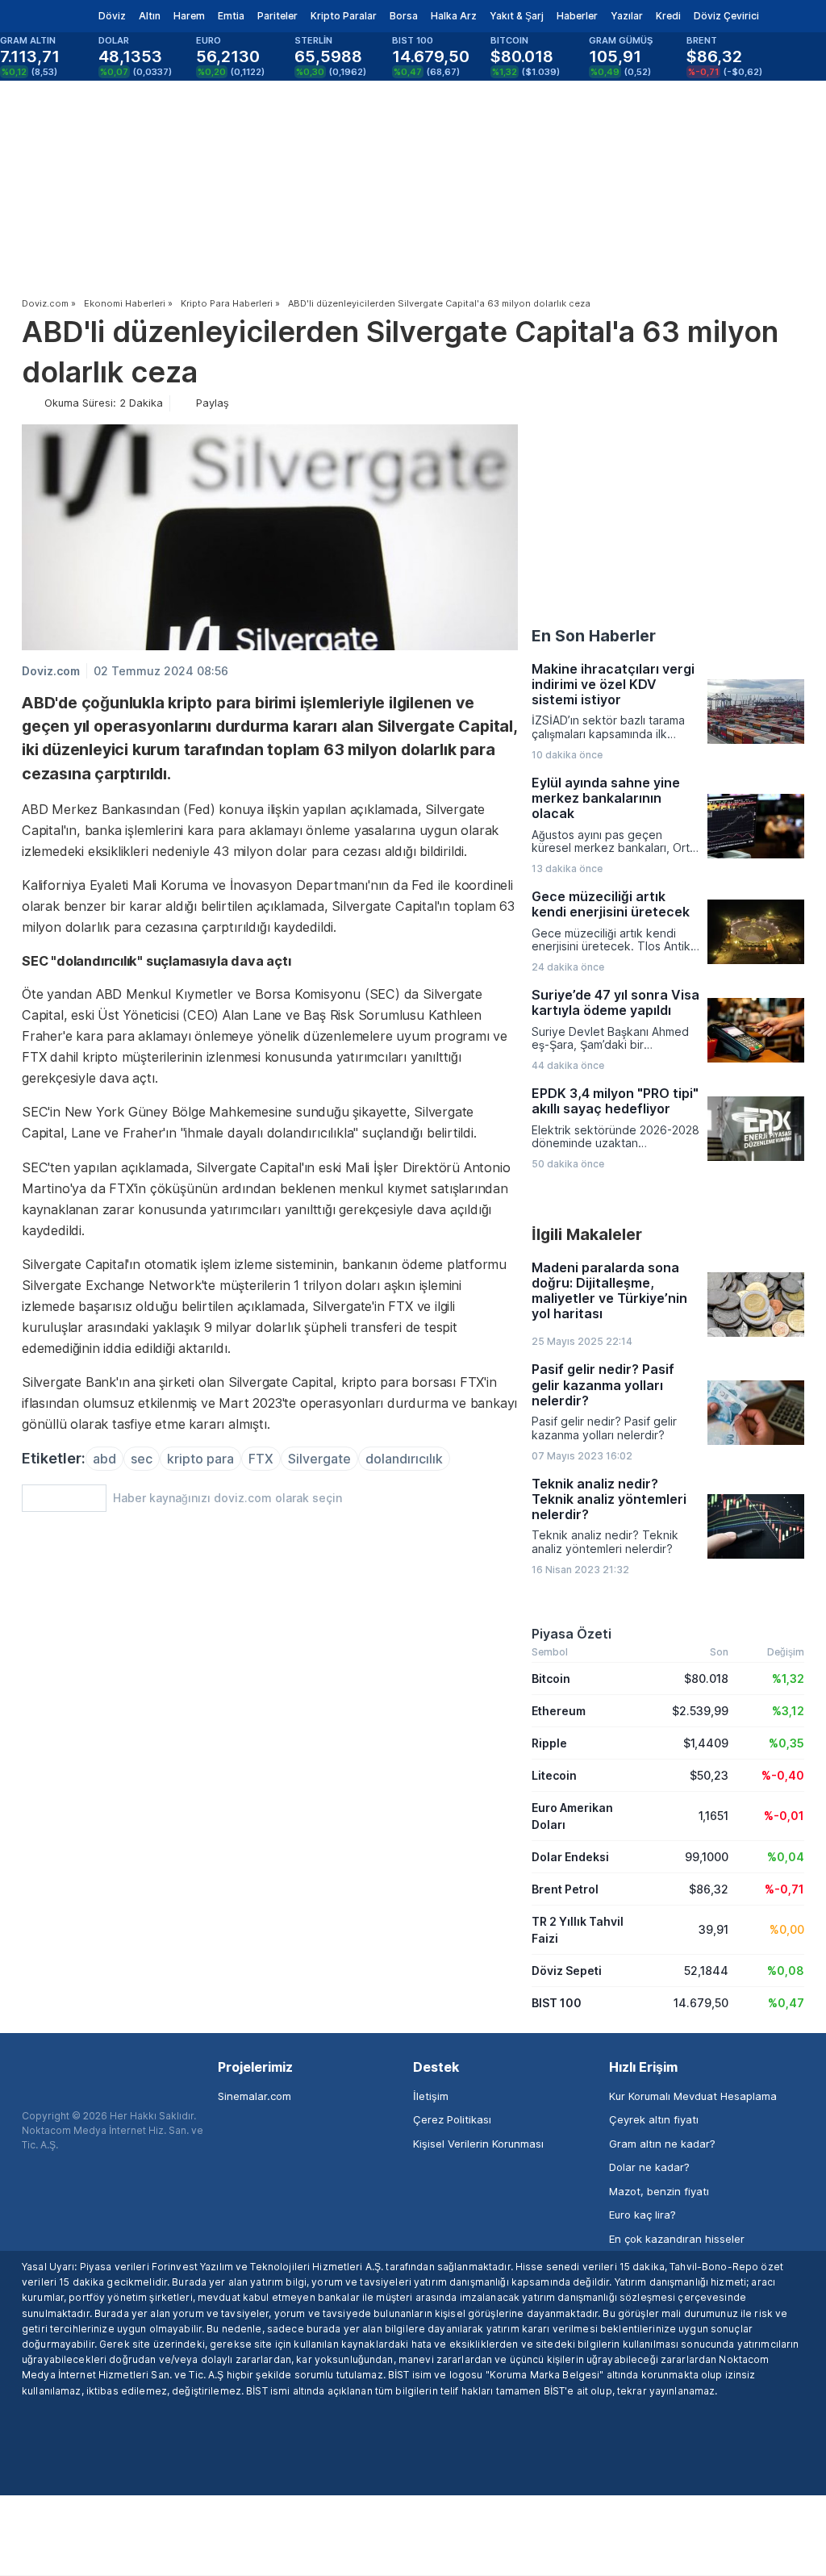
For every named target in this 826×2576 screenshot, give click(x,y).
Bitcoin (551, 1678)
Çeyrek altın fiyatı (654, 2119)
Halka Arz (454, 16)
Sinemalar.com (254, 2096)
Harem (189, 16)
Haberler (577, 16)
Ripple (549, 1743)
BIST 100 (557, 2003)
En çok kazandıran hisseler (677, 2239)
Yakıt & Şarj (517, 16)
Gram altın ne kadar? (662, 2144)
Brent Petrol (565, 1889)
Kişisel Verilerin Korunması (478, 2144)
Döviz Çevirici (726, 16)
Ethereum (559, 1711)
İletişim (431, 2096)
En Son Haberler (594, 636)
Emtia (231, 16)
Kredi (668, 16)
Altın (150, 16)
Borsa (404, 16)
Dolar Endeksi (570, 1857)
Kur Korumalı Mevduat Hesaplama (693, 2096)
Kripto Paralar (344, 16)
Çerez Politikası (452, 2119)
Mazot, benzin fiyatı (659, 2191)
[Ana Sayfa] (39, 16)
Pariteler (277, 16)
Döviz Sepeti (567, 1971)
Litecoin (554, 1775)
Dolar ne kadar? (649, 2167)
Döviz (112, 16)
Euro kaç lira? (642, 2215)
